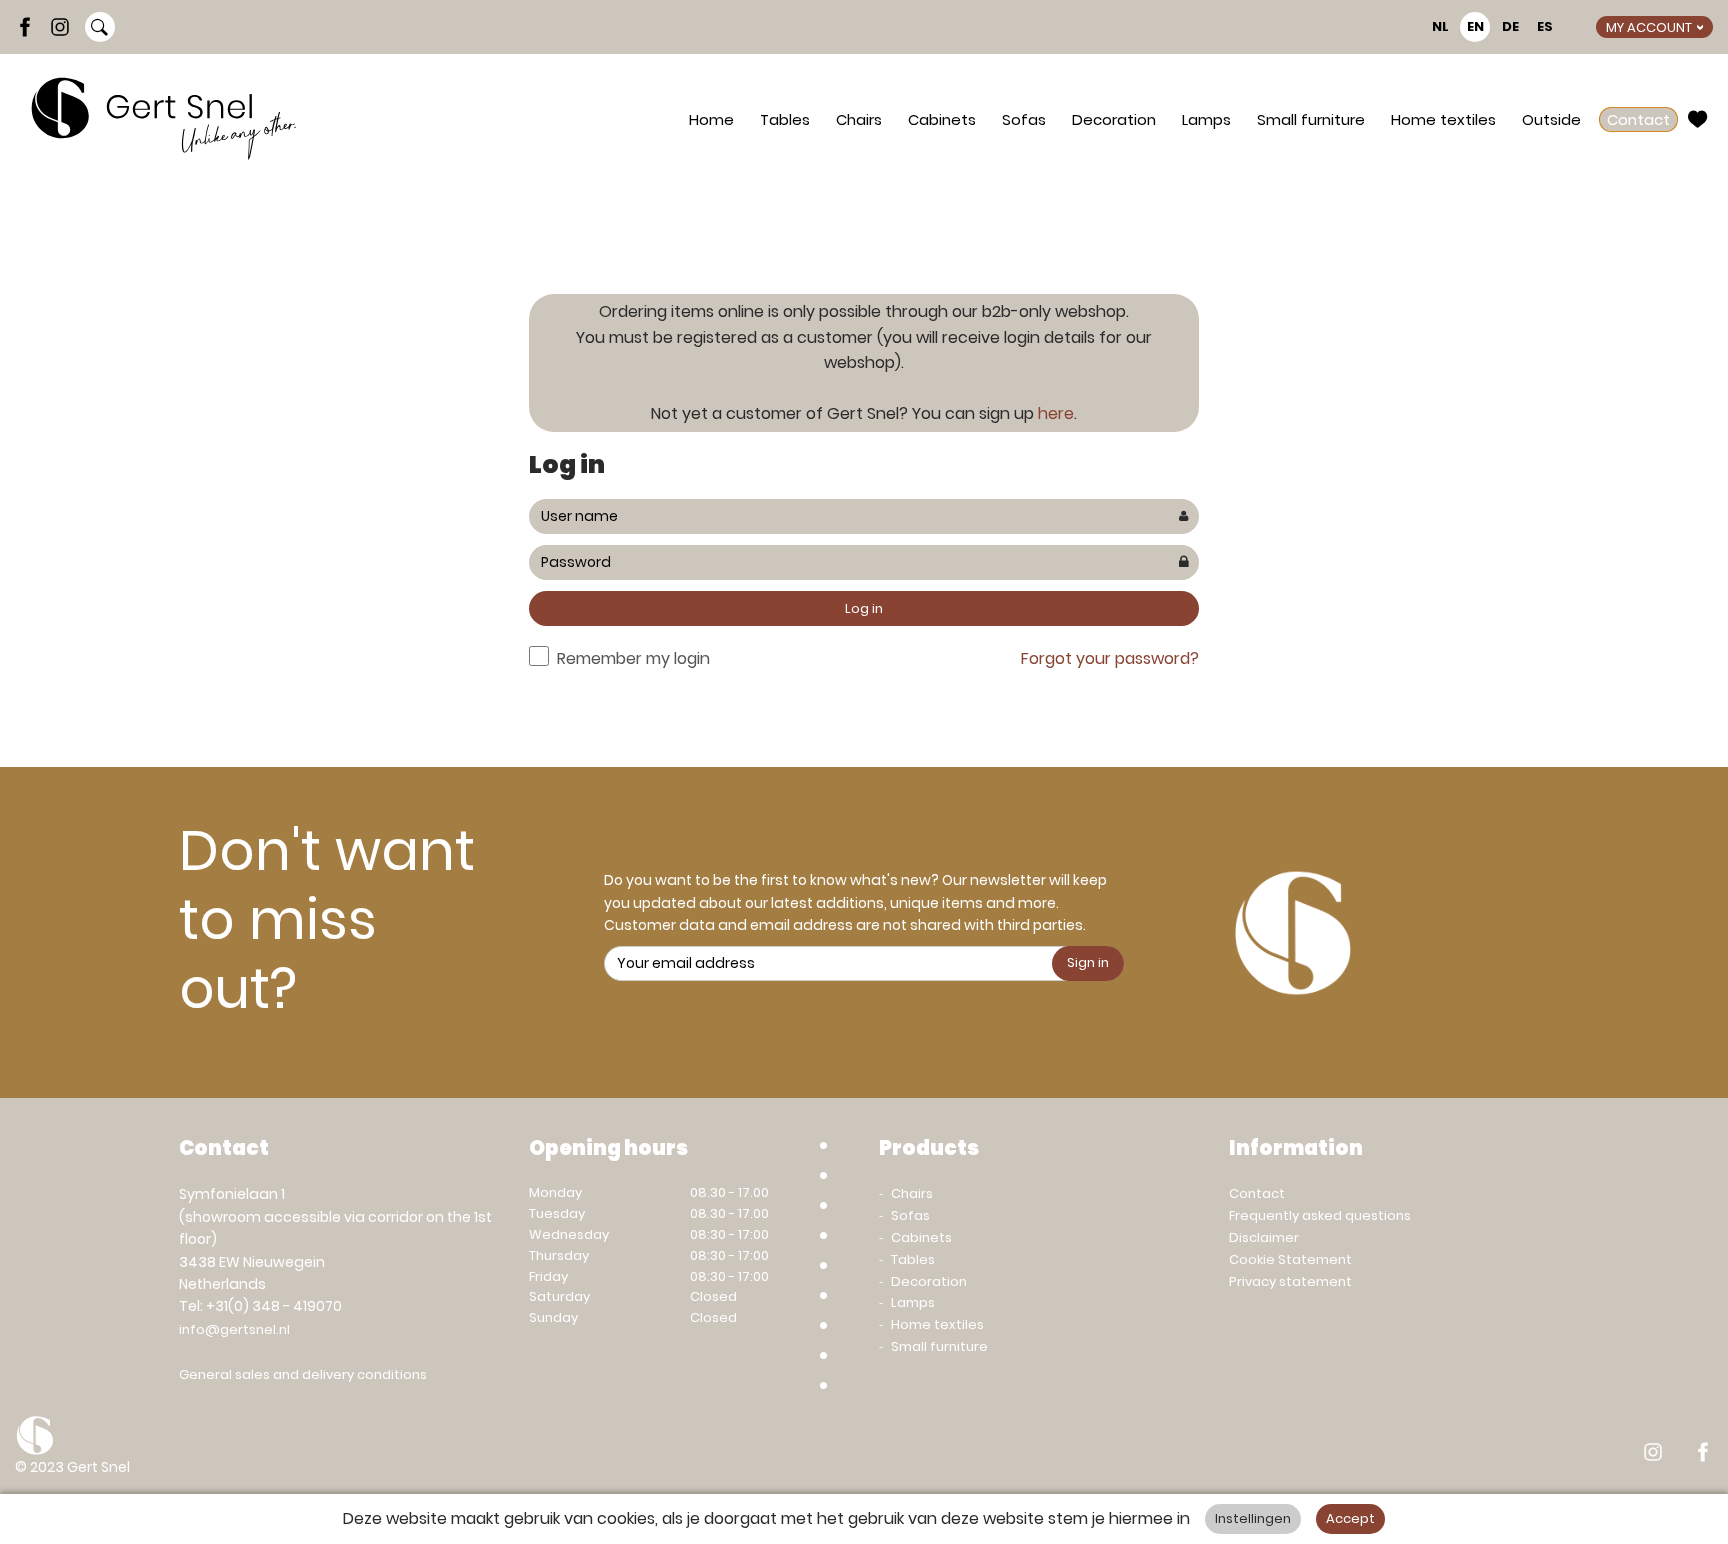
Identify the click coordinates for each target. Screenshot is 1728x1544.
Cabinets (942, 119)
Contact (1638, 119)
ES (1545, 26)
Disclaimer (1264, 1237)
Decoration (1114, 119)
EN (1475, 26)
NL (1440, 26)
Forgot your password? (1110, 658)
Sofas (1024, 119)
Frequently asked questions (1320, 1215)
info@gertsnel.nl (234, 1329)
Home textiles (1443, 119)
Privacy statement (1290, 1281)
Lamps (1206, 119)
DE (1510, 26)
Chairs (859, 119)
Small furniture (1311, 119)
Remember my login (633, 658)
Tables (785, 119)
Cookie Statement (1290, 1259)
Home (711, 119)
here (1056, 413)
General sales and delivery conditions (303, 1374)
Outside (1551, 119)
